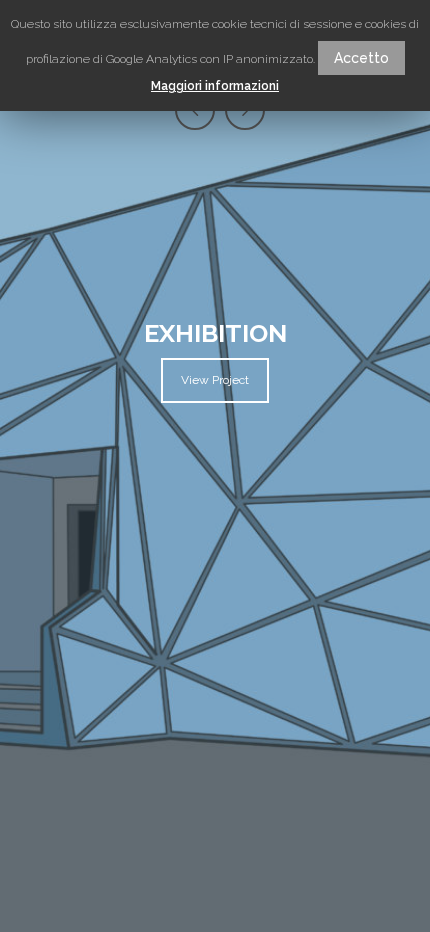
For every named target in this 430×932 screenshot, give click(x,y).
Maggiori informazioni (215, 86)
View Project (215, 380)
